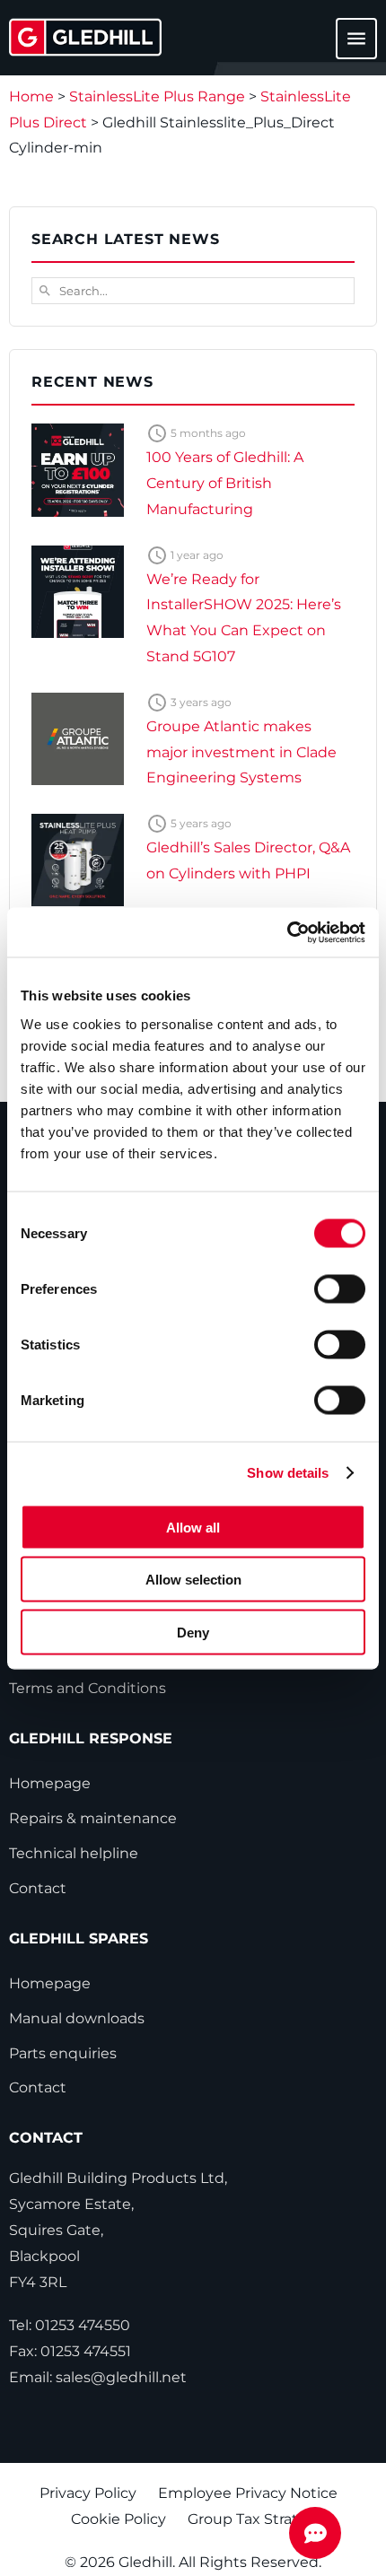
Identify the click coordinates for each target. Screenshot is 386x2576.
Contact (38, 1888)
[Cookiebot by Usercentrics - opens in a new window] (287, 932)
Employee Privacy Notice (248, 2493)
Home (31, 96)
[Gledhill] (85, 37)
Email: (98, 2377)
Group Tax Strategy (256, 2519)
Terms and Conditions (88, 1688)
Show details (288, 1473)
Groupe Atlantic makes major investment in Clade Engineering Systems (241, 752)
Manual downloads (77, 2018)
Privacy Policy (88, 2493)
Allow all (193, 1527)
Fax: (70, 2351)
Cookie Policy (118, 2519)
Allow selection (193, 1580)
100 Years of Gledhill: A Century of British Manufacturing (225, 483)
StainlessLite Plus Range (157, 96)
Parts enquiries (63, 2053)
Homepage (50, 1783)
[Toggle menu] (346, 47)
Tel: (70, 2325)
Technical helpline (74, 1853)
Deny (193, 1632)
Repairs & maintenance (93, 1818)
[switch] (340, 1288)
